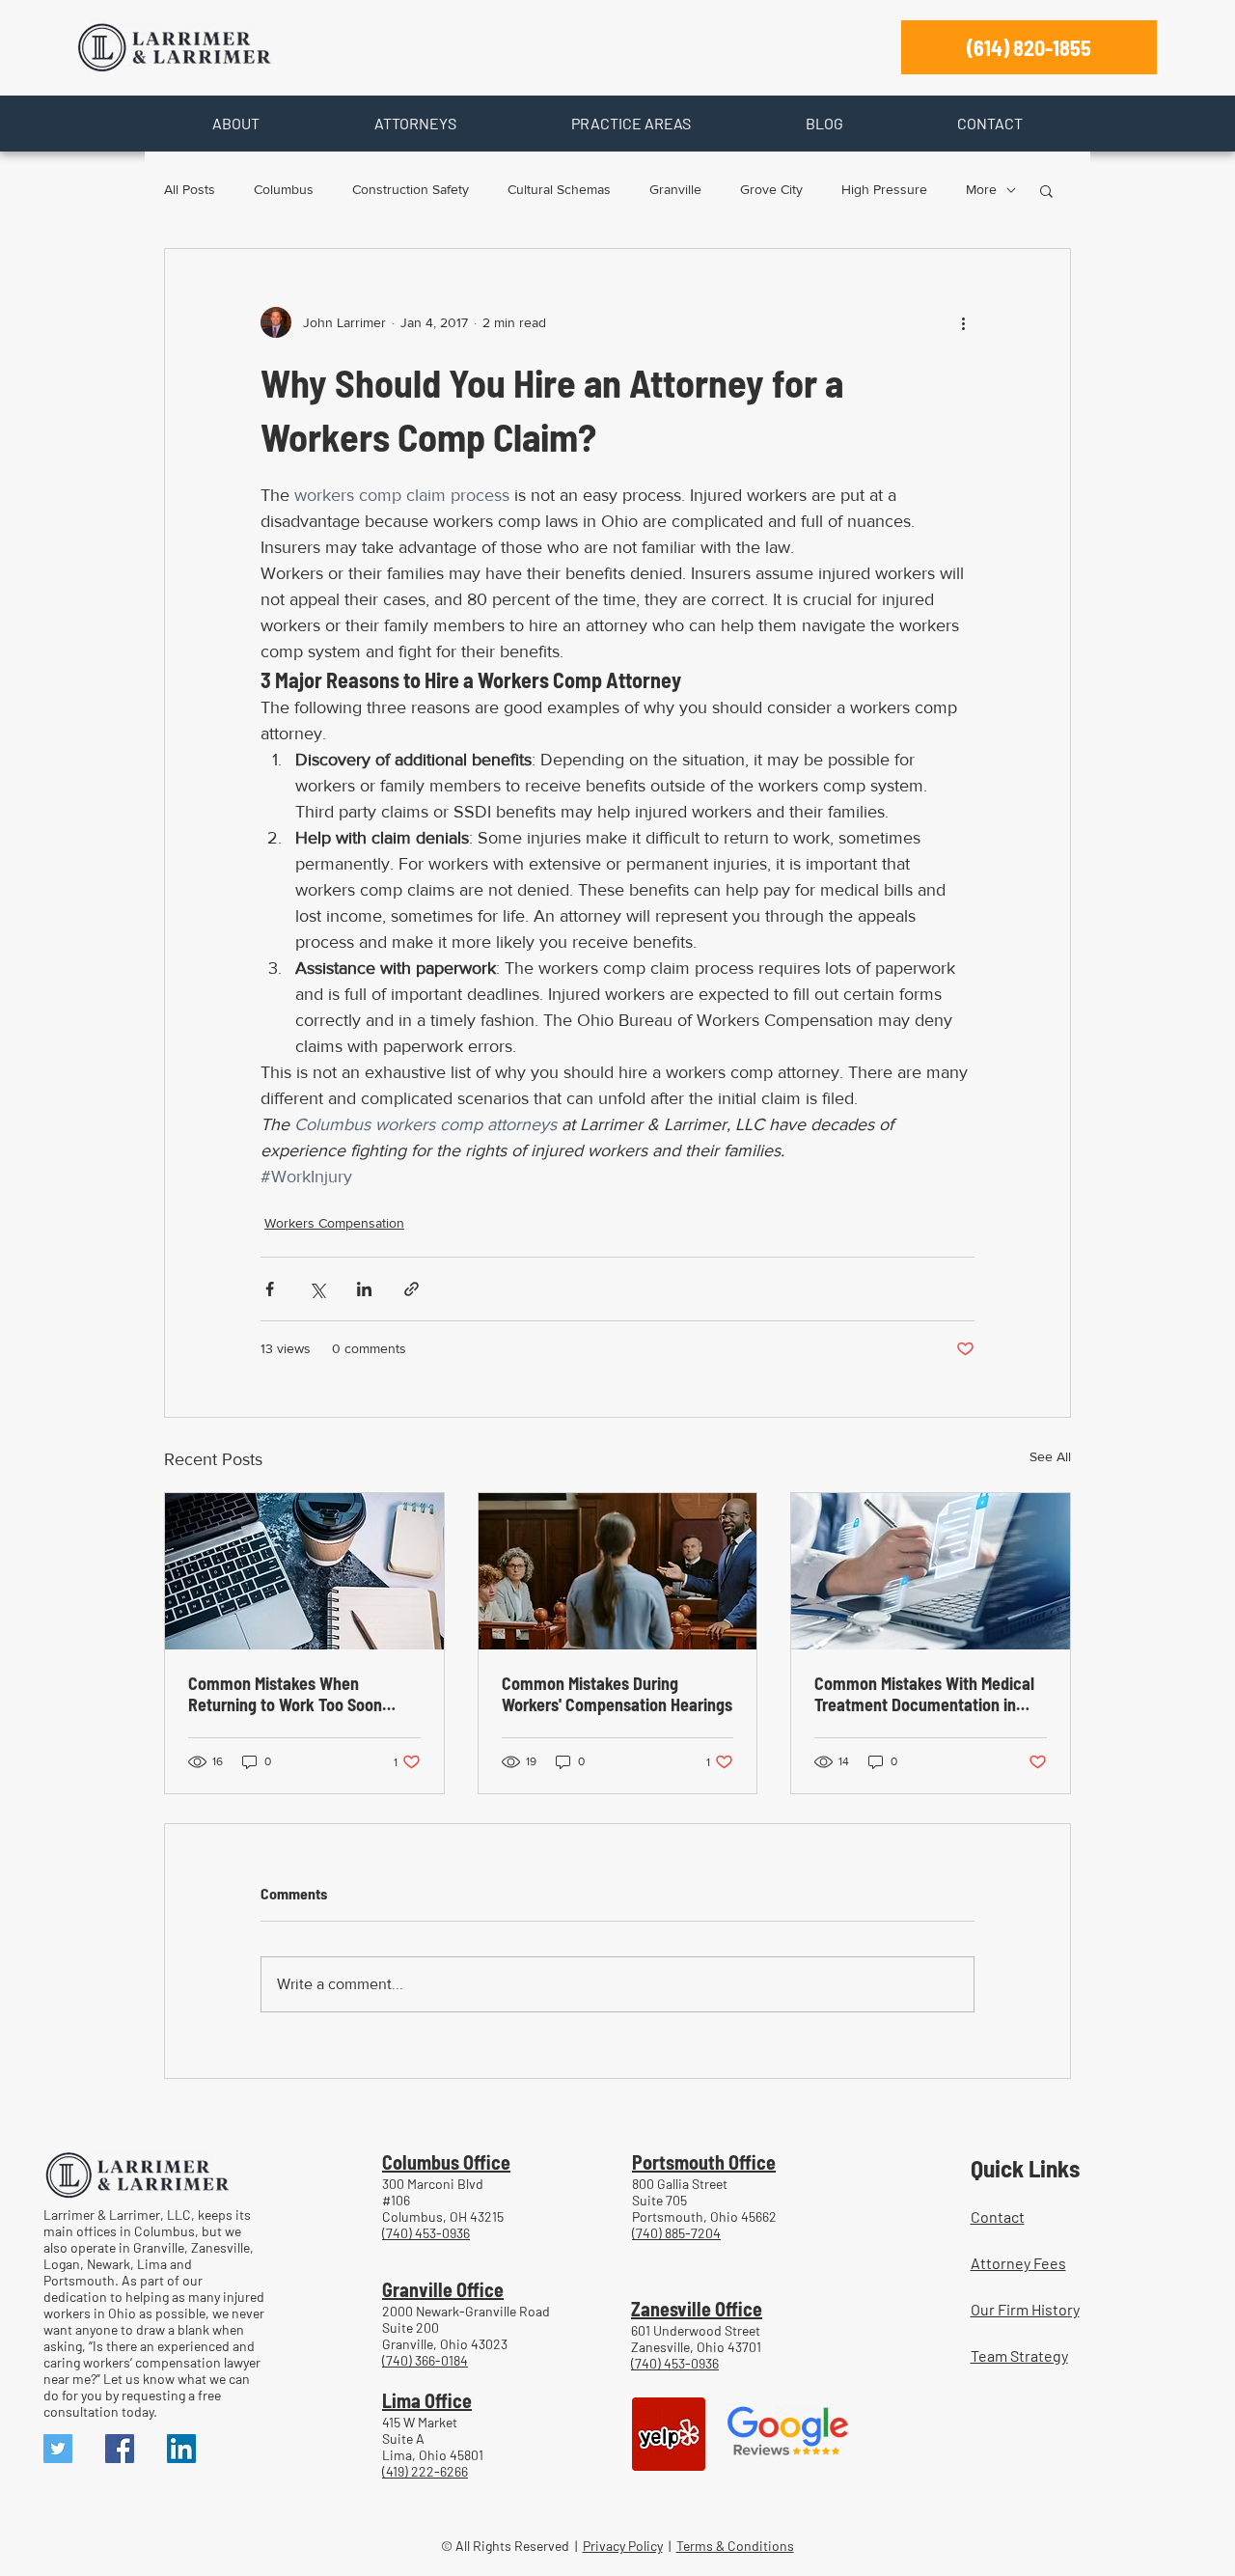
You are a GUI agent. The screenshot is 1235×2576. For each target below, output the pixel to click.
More (981, 189)
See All (1050, 1456)
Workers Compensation (334, 1223)
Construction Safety (411, 189)
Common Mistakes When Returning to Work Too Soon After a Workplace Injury (285, 1694)
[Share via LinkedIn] (364, 1289)
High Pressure (884, 189)
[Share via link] (412, 1289)
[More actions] (963, 322)
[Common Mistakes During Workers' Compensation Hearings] (618, 1571)
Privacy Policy (623, 2546)
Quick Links (1025, 2168)
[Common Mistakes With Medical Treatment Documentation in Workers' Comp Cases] (931, 1571)
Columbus (284, 189)
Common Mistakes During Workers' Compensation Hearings (617, 1694)
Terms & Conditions (735, 2546)
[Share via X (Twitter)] (317, 1289)
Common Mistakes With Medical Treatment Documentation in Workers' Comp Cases (924, 1694)
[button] (235, 124)
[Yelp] (669, 2434)
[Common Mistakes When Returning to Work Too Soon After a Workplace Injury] (304, 1571)
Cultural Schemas (559, 189)
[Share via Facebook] (270, 1289)
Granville (675, 189)
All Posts (190, 189)
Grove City (771, 189)
